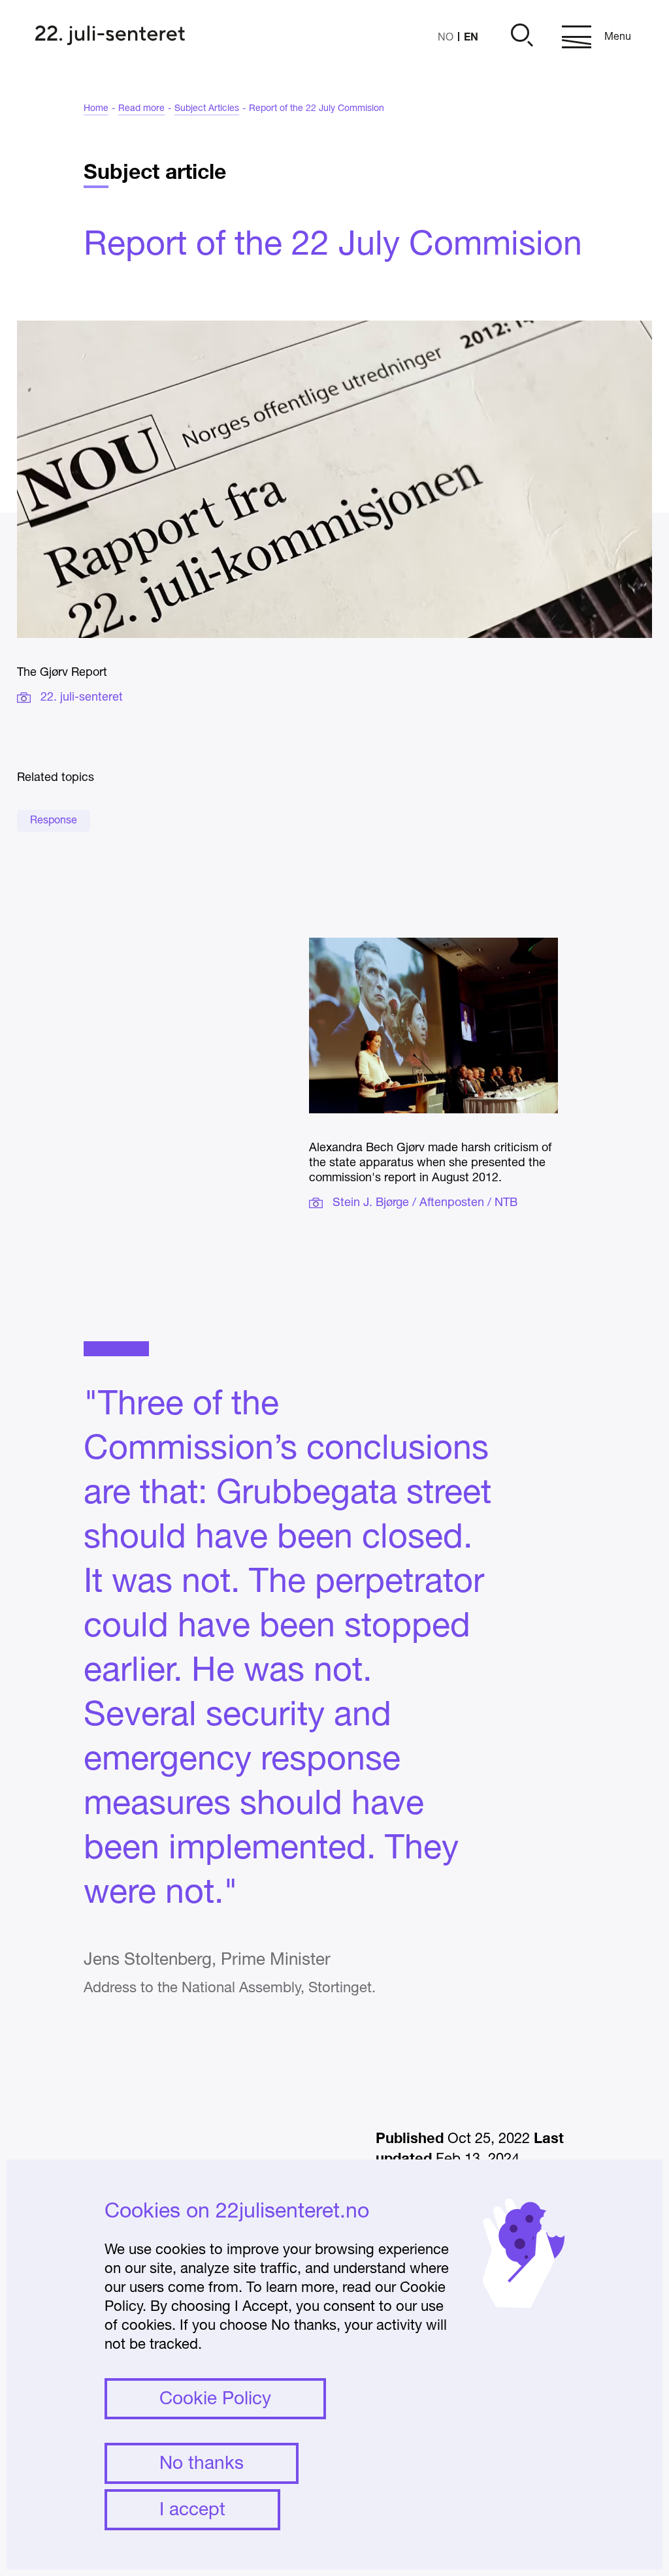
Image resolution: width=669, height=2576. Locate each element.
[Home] (110, 37)
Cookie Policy (215, 2400)
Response (54, 821)
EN (471, 36)
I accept (192, 2511)
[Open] (520, 37)
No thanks (202, 2464)
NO (446, 38)
